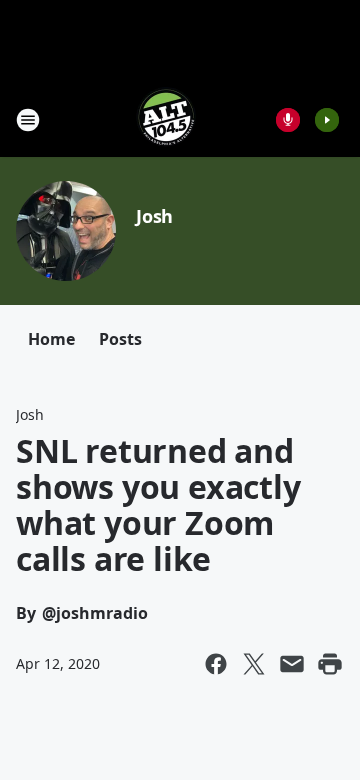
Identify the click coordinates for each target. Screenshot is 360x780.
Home (51, 339)
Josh (154, 216)
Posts (120, 339)
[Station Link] (166, 119)
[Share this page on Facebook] (216, 664)
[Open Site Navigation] (28, 120)
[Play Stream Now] (327, 120)
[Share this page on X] (254, 664)
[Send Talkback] (288, 120)
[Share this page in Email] (292, 664)
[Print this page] (330, 664)
